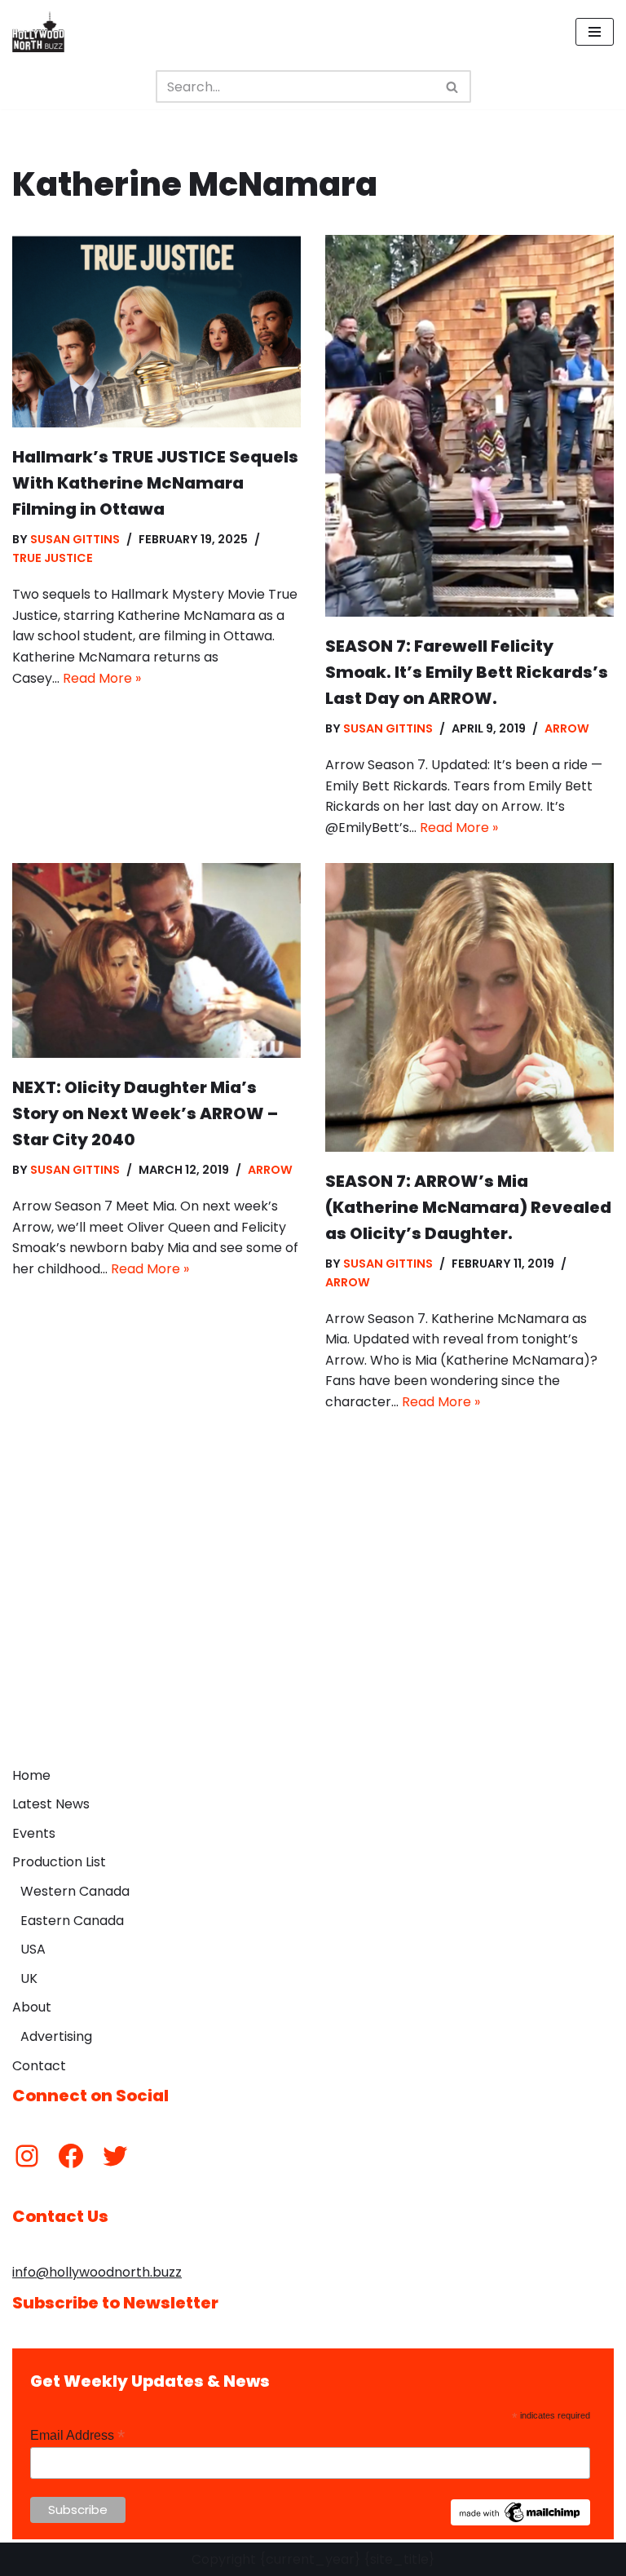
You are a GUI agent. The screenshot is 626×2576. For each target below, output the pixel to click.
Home (31, 1775)
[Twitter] (115, 2156)
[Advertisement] (313, 1636)
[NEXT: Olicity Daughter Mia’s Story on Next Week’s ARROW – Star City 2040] (156, 961)
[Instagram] (27, 2156)
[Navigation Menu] (595, 32)
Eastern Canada (72, 1921)
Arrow (567, 728)
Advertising (56, 2036)
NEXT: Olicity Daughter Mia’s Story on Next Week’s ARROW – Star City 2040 (145, 1113)
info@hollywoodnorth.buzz (97, 2272)
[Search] (453, 86)
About (32, 2007)
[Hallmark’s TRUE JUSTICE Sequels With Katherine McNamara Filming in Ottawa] (156, 331)
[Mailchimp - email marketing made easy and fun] (521, 2521)
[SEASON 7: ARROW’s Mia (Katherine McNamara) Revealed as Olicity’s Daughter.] (469, 1007)
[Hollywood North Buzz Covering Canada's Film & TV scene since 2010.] (38, 32)
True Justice (53, 558)
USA (33, 1949)
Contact (39, 2066)
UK (29, 1978)
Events (34, 1833)
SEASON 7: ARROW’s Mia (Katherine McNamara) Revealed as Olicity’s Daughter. (468, 1207)
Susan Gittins (75, 539)
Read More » (102, 678)
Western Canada (75, 1891)
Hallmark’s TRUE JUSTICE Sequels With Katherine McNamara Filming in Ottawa (155, 483)
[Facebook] (71, 2156)
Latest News (51, 1804)
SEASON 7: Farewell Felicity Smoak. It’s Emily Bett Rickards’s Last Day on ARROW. (467, 672)
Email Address (77, 2435)
